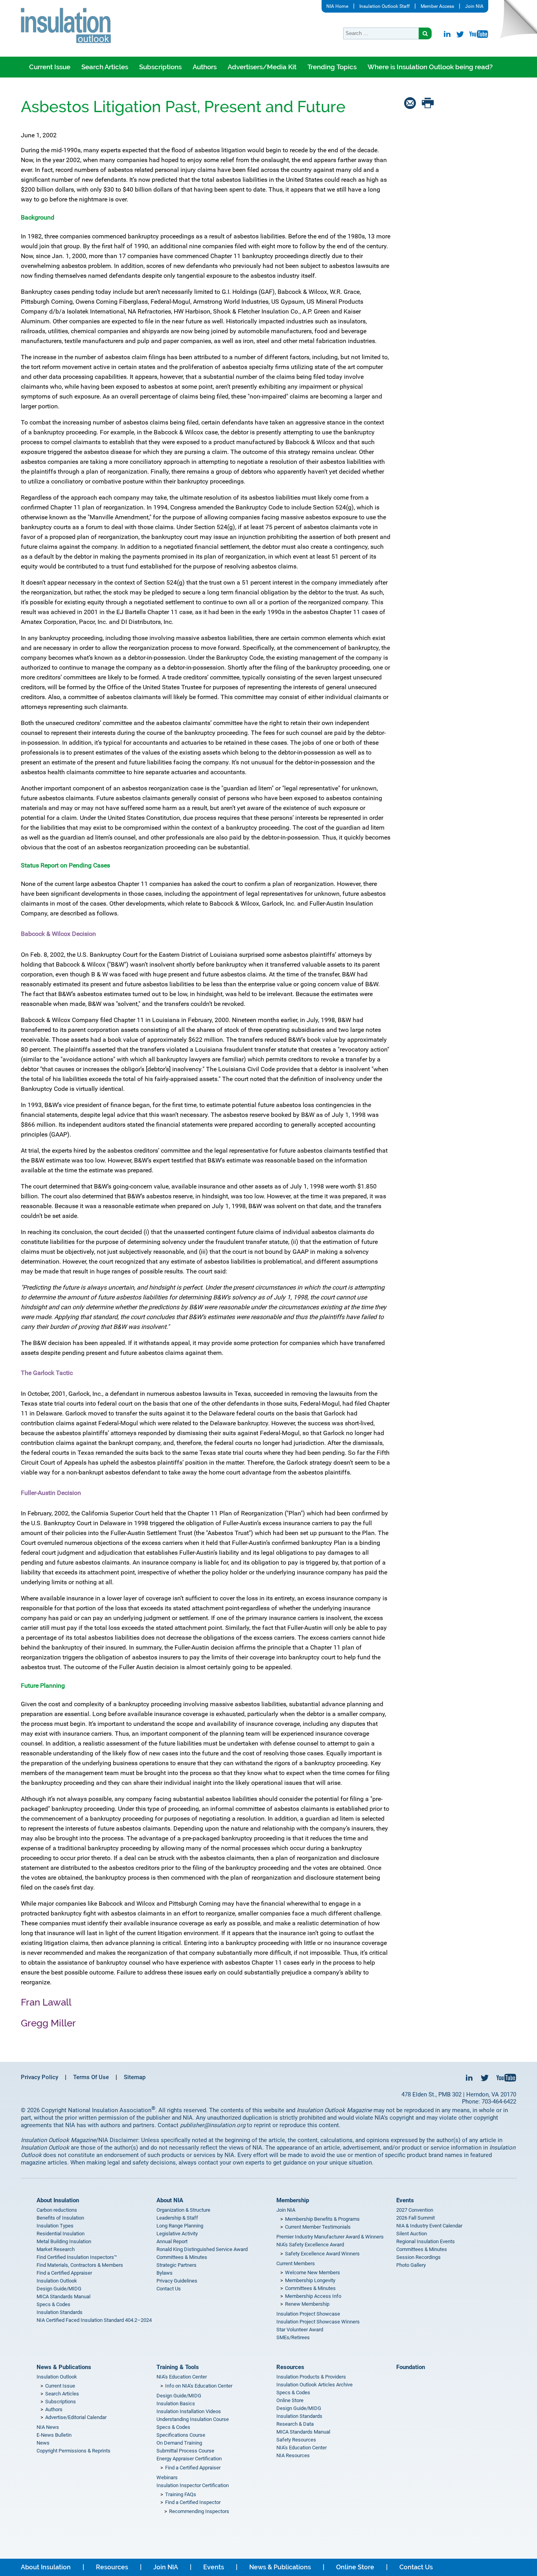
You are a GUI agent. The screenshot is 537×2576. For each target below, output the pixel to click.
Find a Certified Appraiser (64, 2273)
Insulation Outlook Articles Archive (314, 2385)
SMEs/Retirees (293, 2337)
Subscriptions (160, 67)
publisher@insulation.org (213, 2125)
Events (405, 2200)
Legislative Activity (177, 2234)
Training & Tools (178, 2367)
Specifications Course (181, 2435)
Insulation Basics (176, 2403)
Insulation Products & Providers (311, 2377)
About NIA (170, 2200)
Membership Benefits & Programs (322, 2219)
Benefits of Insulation (60, 2218)
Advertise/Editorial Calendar (76, 2417)
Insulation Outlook (57, 2281)
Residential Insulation (61, 2234)
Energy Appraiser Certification (189, 2459)
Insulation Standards (60, 2312)
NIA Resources (293, 2455)
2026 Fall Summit (416, 2218)
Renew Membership (307, 2304)
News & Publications (64, 2367)
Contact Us (169, 2289)
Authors (205, 67)
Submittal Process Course (185, 2451)
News (43, 2443)
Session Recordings (418, 2257)
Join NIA (474, 6)
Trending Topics (332, 67)
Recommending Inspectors (199, 2511)
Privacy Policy (40, 2077)
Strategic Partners (177, 2265)
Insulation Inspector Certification (193, 2485)
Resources (290, 2367)
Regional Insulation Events (426, 2241)
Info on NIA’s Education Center (199, 2386)
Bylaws (165, 2273)
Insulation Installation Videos (189, 2411)
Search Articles (105, 67)
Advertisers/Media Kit (262, 67)
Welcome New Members (313, 2272)
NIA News (48, 2427)
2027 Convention (415, 2210)
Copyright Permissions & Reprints (74, 2451)
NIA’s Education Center (182, 2377)
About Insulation (58, 2200)
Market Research (56, 2249)
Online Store (290, 2400)
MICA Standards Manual (63, 2296)
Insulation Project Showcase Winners (318, 2322)
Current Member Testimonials (318, 2227)
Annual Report (172, 2241)
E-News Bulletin (54, 2435)
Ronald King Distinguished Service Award (202, 2249)
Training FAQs (181, 2494)
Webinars (167, 2477)
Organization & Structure (183, 2210)
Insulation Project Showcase (308, 2314)
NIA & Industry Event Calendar (429, 2226)
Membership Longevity (310, 2280)
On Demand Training (179, 2443)
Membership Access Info (313, 2296)
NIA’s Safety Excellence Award (310, 2245)
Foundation (411, 2367)
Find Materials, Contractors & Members (80, 2265)
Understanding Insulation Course (193, 2419)
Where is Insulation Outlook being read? (430, 67)
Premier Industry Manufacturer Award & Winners (330, 2237)
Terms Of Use (91, 2077)
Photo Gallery (411, 2265)
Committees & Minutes (182, 2257)
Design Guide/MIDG (59, 2289)
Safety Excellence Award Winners (322, 2254)
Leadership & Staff (177, 2218)
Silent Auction (412, 2234)
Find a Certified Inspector (193, 2502)
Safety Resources (296, 2440)
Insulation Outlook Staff (384, 6)
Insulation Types (55, 2226)
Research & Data (295, 2424)
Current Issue (50, 67)
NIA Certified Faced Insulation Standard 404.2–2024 (94, 2320)
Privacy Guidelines (177, 2281)
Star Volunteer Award (300, 2330)
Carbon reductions (57, 2210)
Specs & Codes (53, 2304)
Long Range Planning (180, 2226)
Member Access (437, 6)
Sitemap (135, 2077)
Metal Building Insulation (64, 2241)
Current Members (296, 2263)
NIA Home (337, 6)
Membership (293, 2200)
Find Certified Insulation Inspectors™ (77, 2257)
